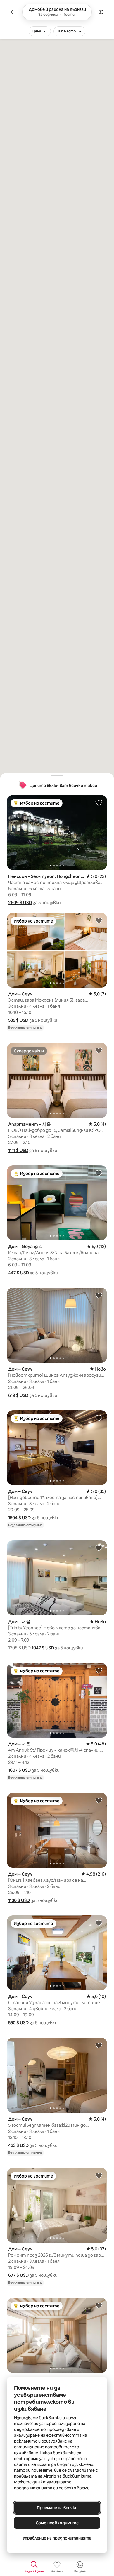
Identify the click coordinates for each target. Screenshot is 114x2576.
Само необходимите (57, 2523)
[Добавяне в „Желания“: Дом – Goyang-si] (99, 1173)
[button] (20, 903)
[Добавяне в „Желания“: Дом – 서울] (99, 1548)
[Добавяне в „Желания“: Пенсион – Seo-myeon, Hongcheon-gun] (99, 803)
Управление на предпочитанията (57, 2538)
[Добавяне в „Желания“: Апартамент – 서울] (99, 1050)
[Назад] (13, 12)
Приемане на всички (57, 2508)
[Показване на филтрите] (101, 12)
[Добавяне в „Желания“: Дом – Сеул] (99, 920)
